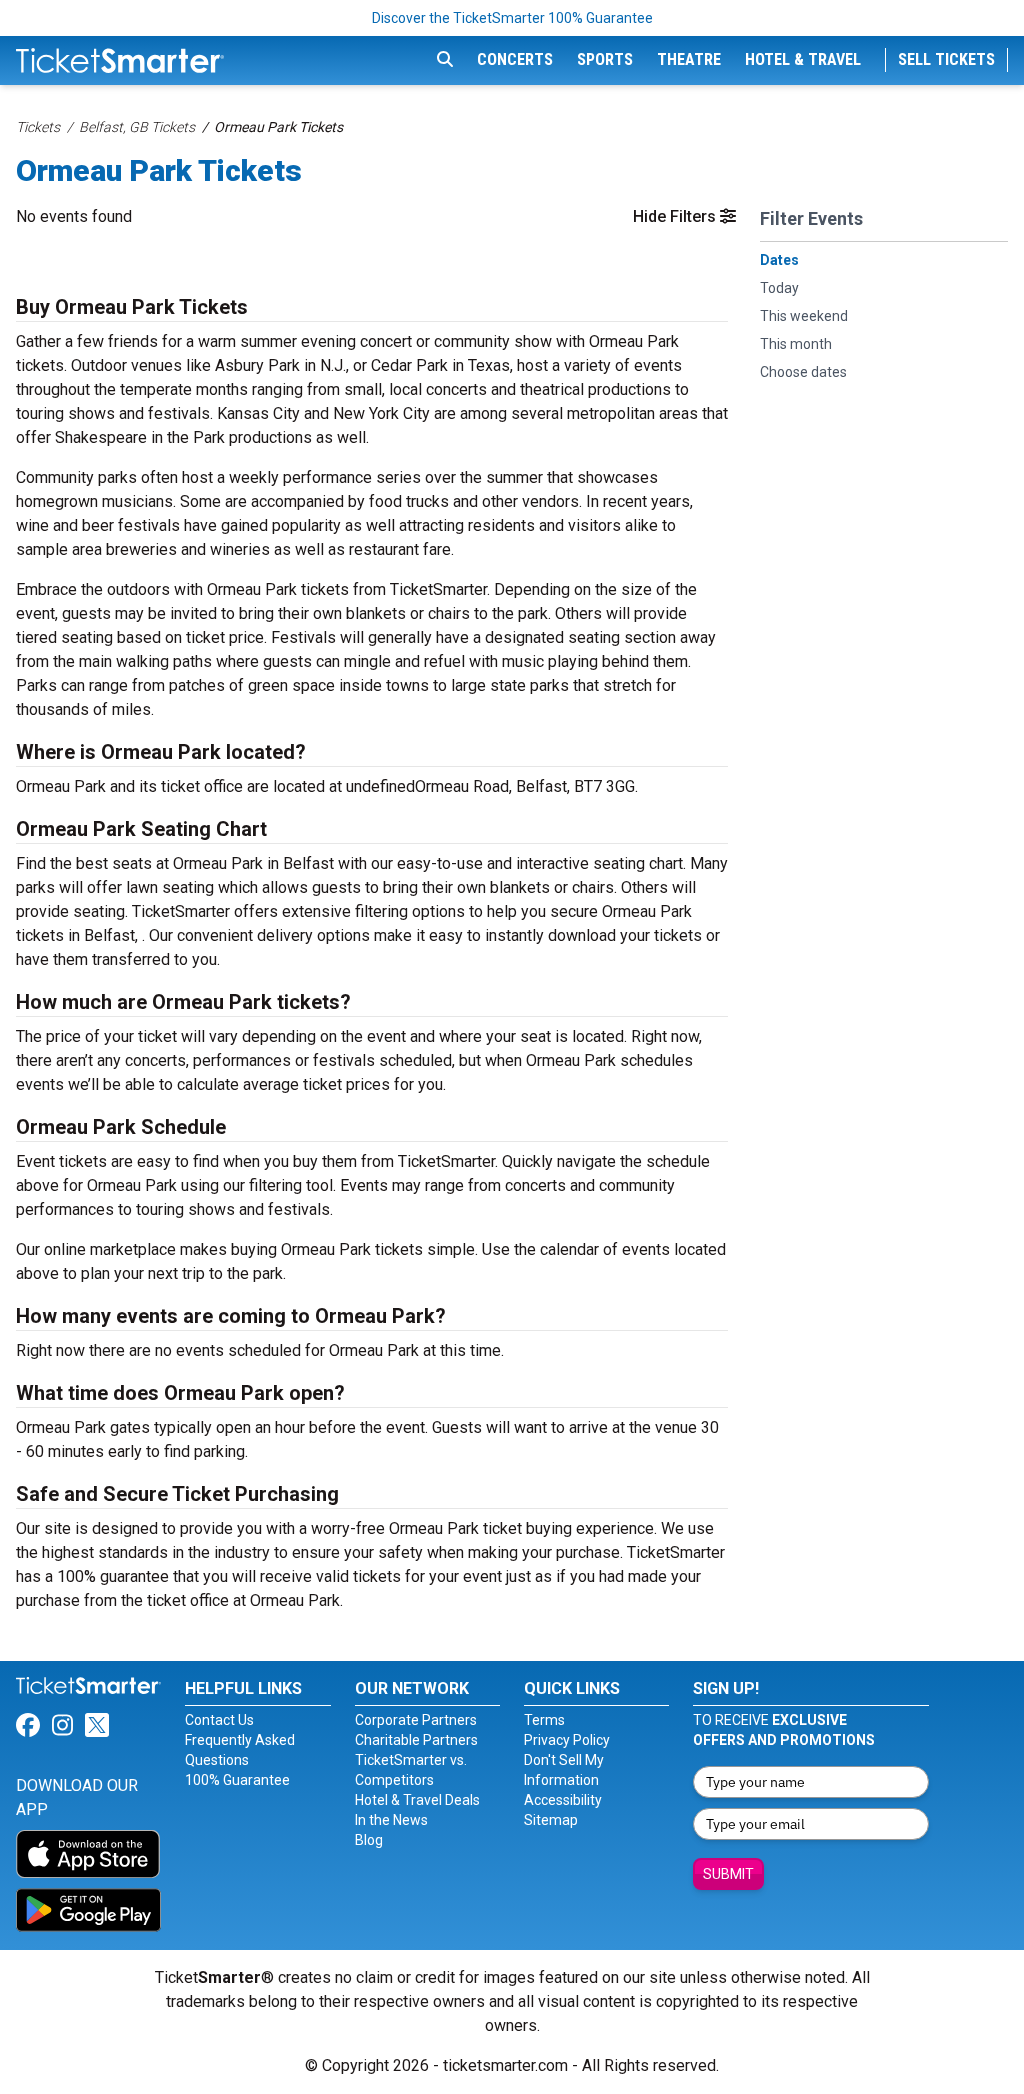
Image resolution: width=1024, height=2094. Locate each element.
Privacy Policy (567, 1740)
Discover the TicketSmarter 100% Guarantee (512, 18)
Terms (544, 1720)
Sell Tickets (946, 59)
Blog (369, 1840)
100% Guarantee (237, 1780)
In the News (391, 1820)
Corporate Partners (416, 1720)
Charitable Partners (416, 1740)
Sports (605, 59)
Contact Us (219, 1720)
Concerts (515, 59)
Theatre (689, 59)
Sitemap (551, 1820)
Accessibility (563, 1800)
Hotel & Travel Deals (417, 1800)
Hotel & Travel (803, 59)
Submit (728, 1874)
